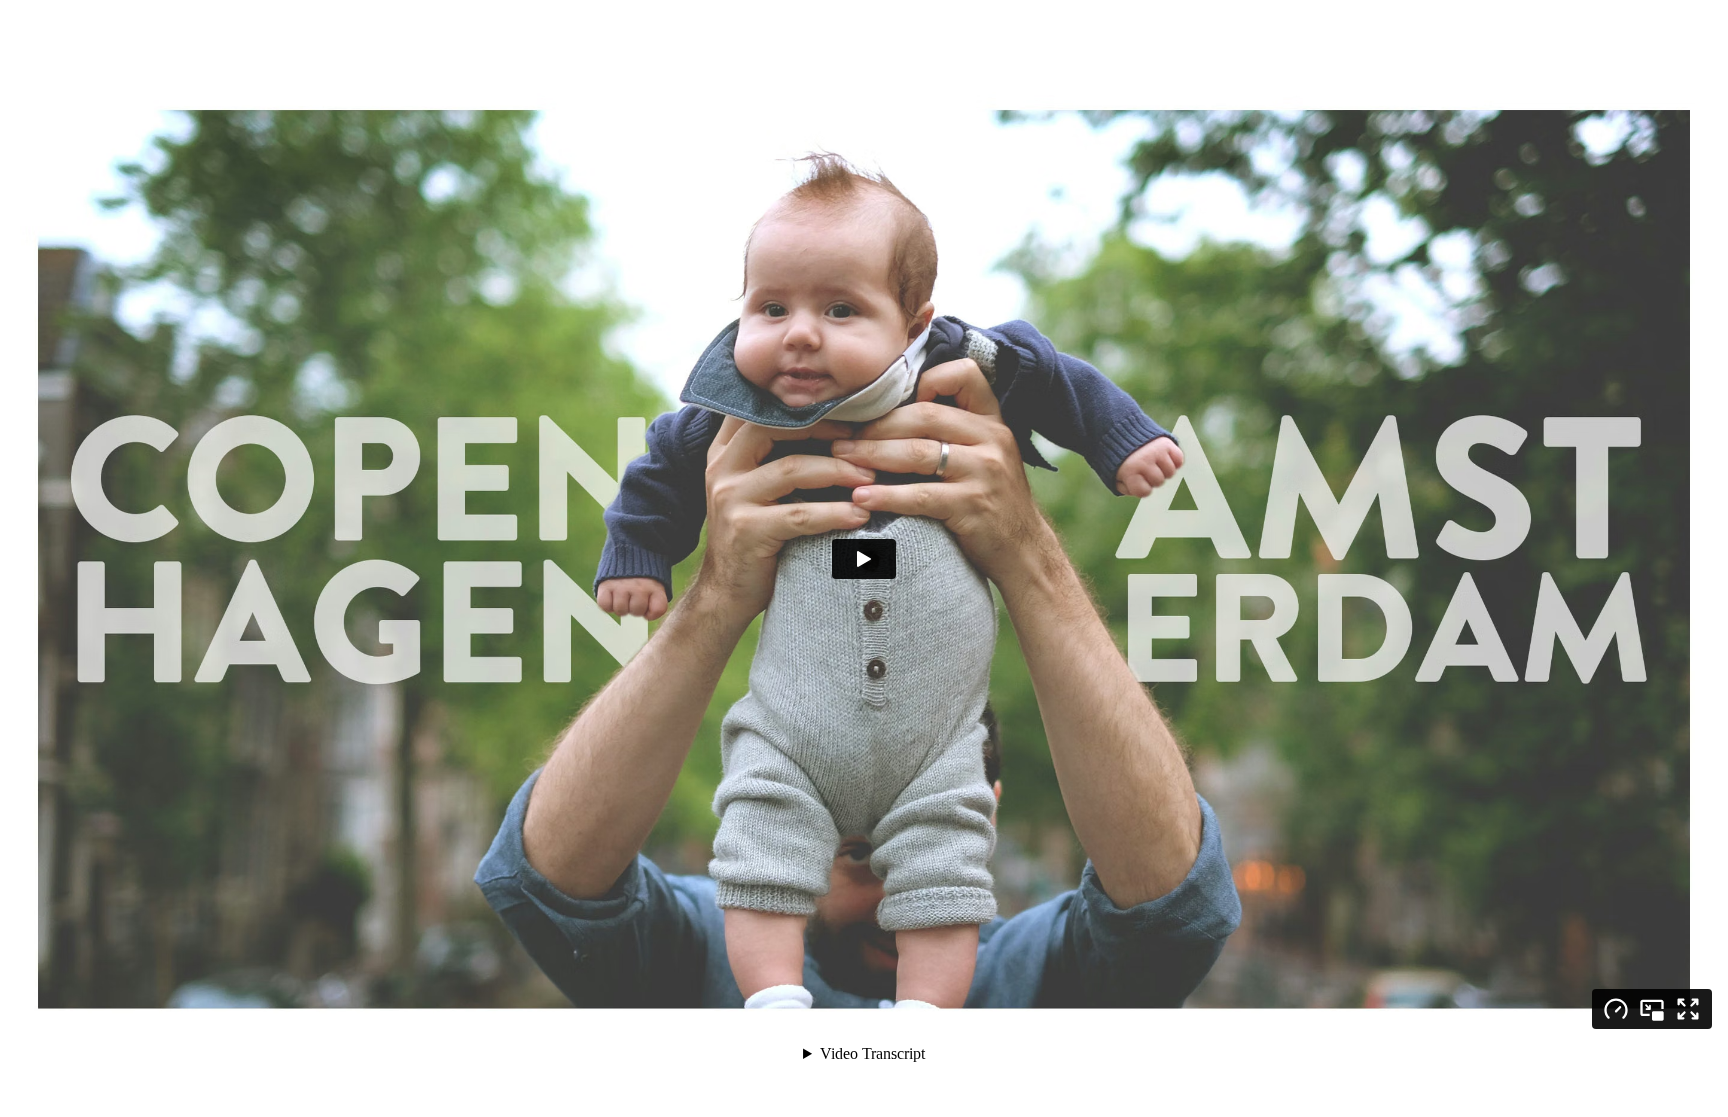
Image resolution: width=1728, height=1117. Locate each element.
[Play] (864, 559)
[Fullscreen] (1688, 1009)
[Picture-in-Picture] (1652, 1009)
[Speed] (1616, 1009)
